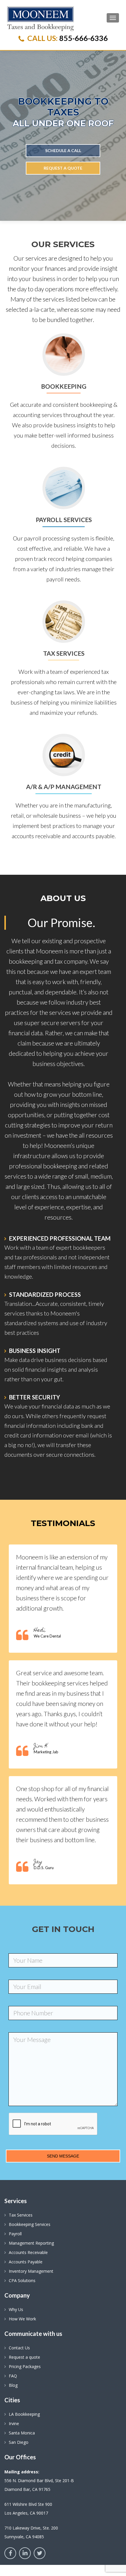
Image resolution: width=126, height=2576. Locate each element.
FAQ (13, 2376)
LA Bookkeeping (24, 2414)
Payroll (15, 2234)
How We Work (22, 2319)
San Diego (19, 2442)
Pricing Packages (25, 2366)
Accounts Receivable (28, 2252)
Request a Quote (63, 168)
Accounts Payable (26, 2262)
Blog (13, 2385)
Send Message (63, 2156)
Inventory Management (31, 2271)
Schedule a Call (63, 150)
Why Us (16, 2309)
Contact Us (19, 2348)
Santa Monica (22, 2433)
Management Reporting (31, 2243)
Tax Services (21, 2215)
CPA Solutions (22, 2280)
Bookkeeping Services (30, 2224)
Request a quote (24, 2357)
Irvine (14, 2423)
